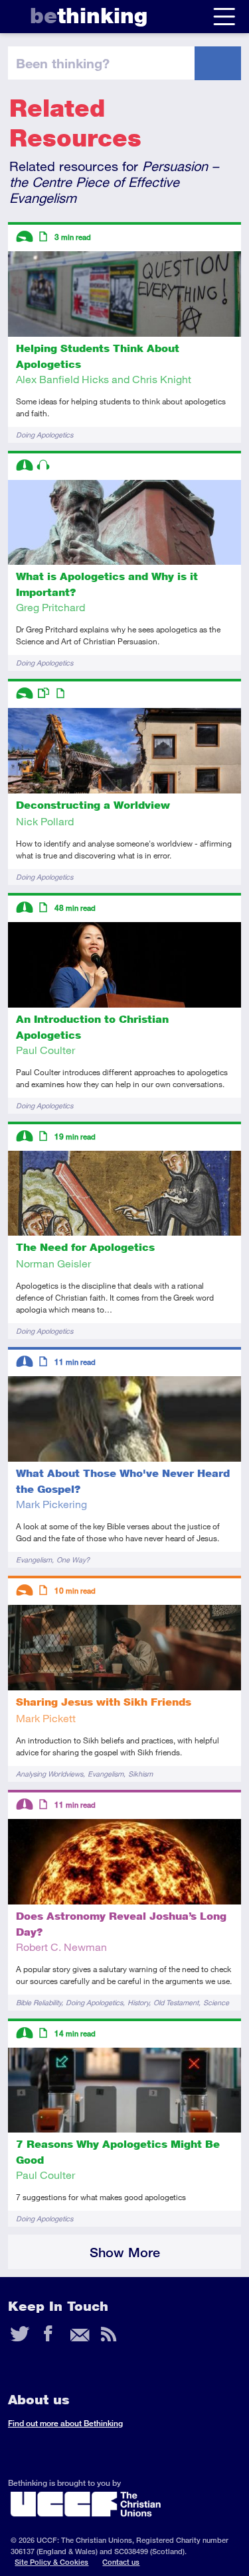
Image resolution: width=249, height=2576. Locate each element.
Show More (125, 2252)
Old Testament (176, 2002)
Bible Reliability (39, 2002)
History (138, 2002)
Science (216, 2002)
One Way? (73, 1559)
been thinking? (63, 63)
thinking (89, 16)
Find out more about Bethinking (65, 2423)
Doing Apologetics (44, 435)
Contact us (121, 2562)
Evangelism (34, 1559)
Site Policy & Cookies (51, 2562)
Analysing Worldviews (49, 1774)
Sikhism (140, 1774)
